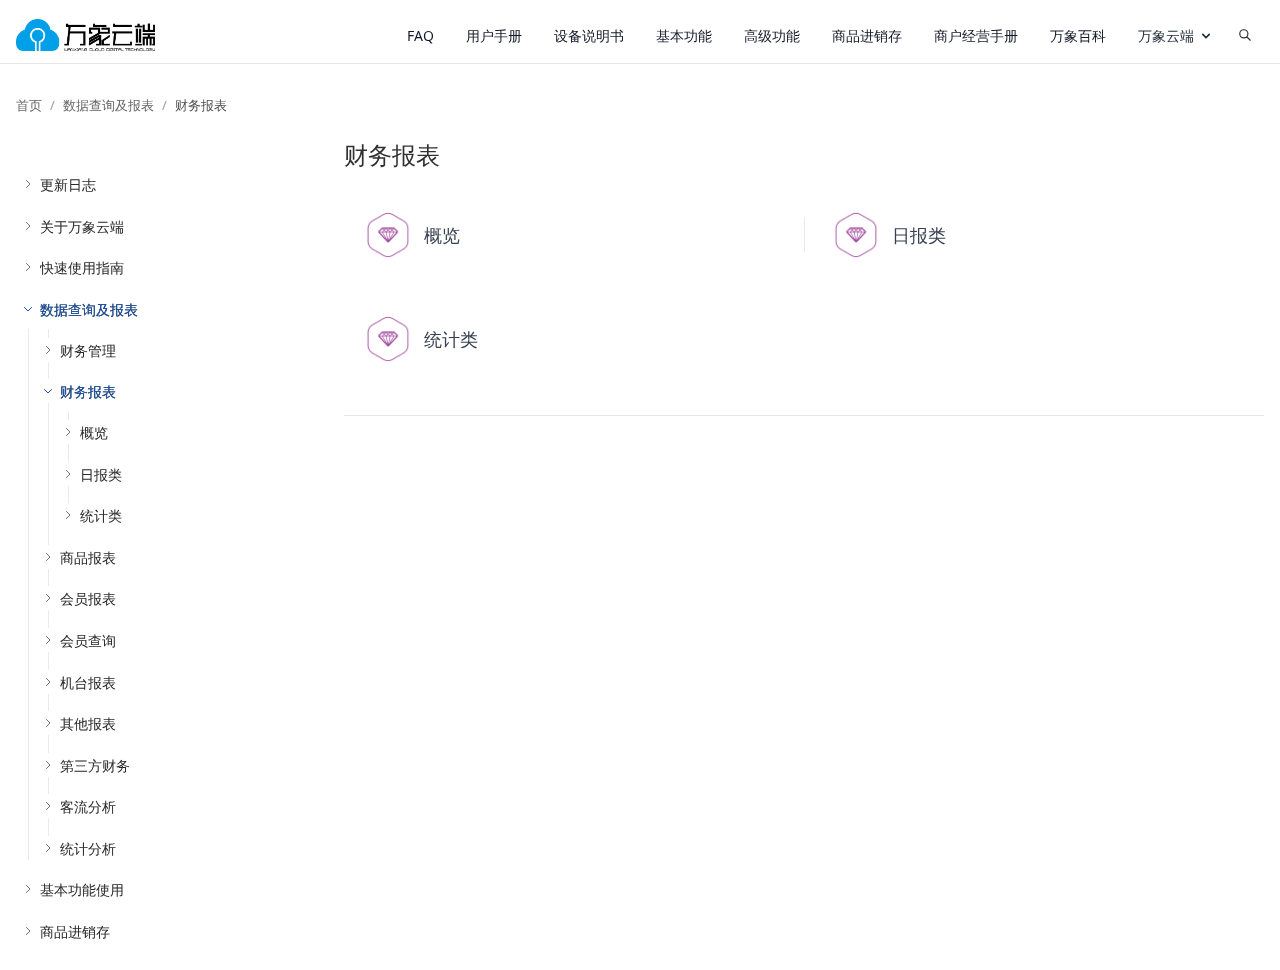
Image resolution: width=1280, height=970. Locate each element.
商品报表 (88, 557)
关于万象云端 (82, 226)
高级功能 (772, 35)
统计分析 (88, 848)
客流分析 (88, 806)
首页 (29, 105)
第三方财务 (95, 765)
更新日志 (68, 184)
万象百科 (1078, 35)
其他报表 (88, 723)
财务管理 (88, 350)
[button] (1176, 36)
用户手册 (494, 35)
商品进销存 (867, 35)
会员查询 (88, 640)
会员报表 (88, 598)
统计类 (101, 515)
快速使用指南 (82, 267)
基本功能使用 (82, 889)
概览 (94, 432)
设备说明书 (589, 35)
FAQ (420, 35)
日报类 (101, 474)
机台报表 (88, 682)
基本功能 (684, 35)
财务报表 (88, 391)
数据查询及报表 (108, 105)
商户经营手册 (976, 35)
